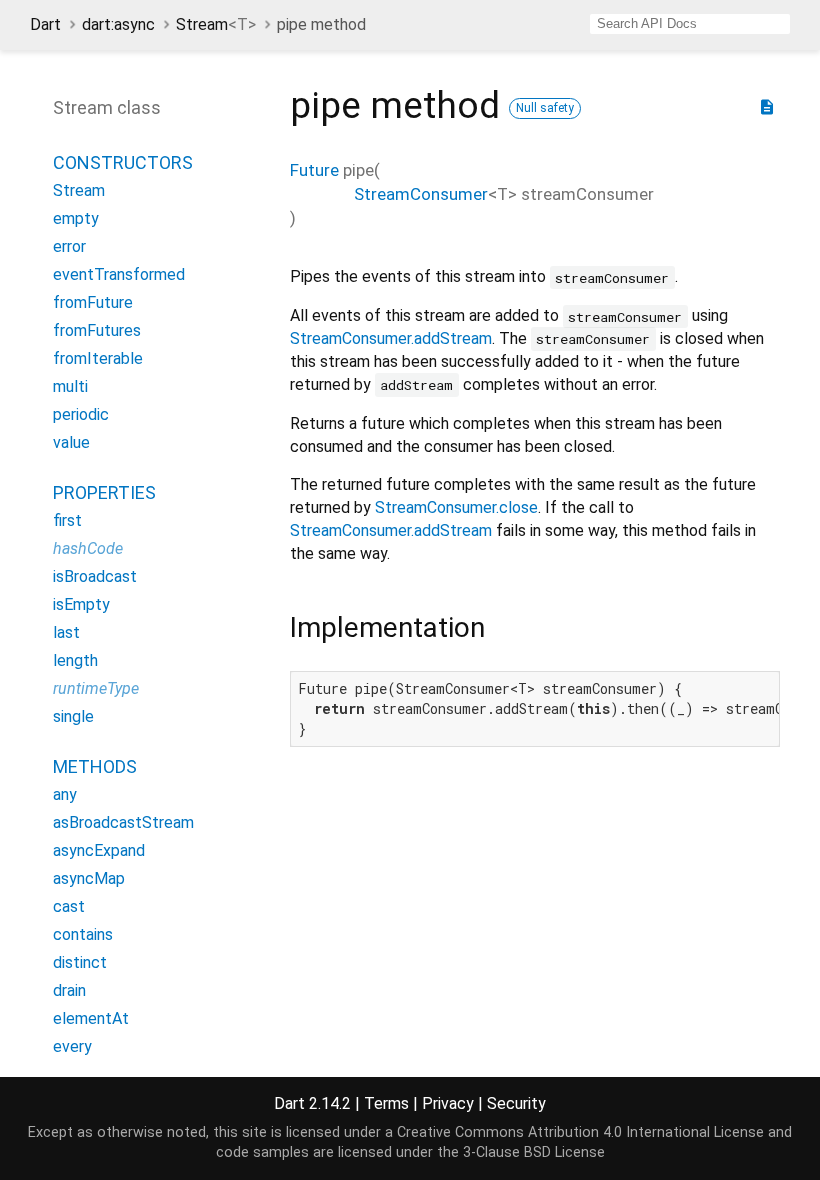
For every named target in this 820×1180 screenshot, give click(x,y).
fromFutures (97, 330)
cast (69, 906)
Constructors (123, 162)
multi (70, 386)
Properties (104, 492)
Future (314, 170)
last (66, 632)
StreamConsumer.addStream (391, 338)
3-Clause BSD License (534, 1152)
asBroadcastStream (123, 822)
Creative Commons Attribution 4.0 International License (580, 1132)
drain (69, 990)
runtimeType (96, 688)
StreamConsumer (421, 194)
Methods (95, 766)
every (72, 1046)
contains (83, 934)
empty (76, 218)
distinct (80, 962)
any (65, 794)
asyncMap (89, 878)
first (67, 520)
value (71, 442)
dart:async (118, 24)
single (73, 716)
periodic (81, 414)
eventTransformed (119, 274)
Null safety (545, 108)
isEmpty (81, 604)
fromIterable (98, 358)
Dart (45, 24)
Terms (386, 1103)
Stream (216, 24)
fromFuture (93, 302)
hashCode (88, 548)
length (75, 660)
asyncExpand (99, 850)
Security (516, 1103)
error (69, 246)
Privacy (448, 1103)
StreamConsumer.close (456, 507)
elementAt (91, 1018)
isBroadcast (95, 576)
